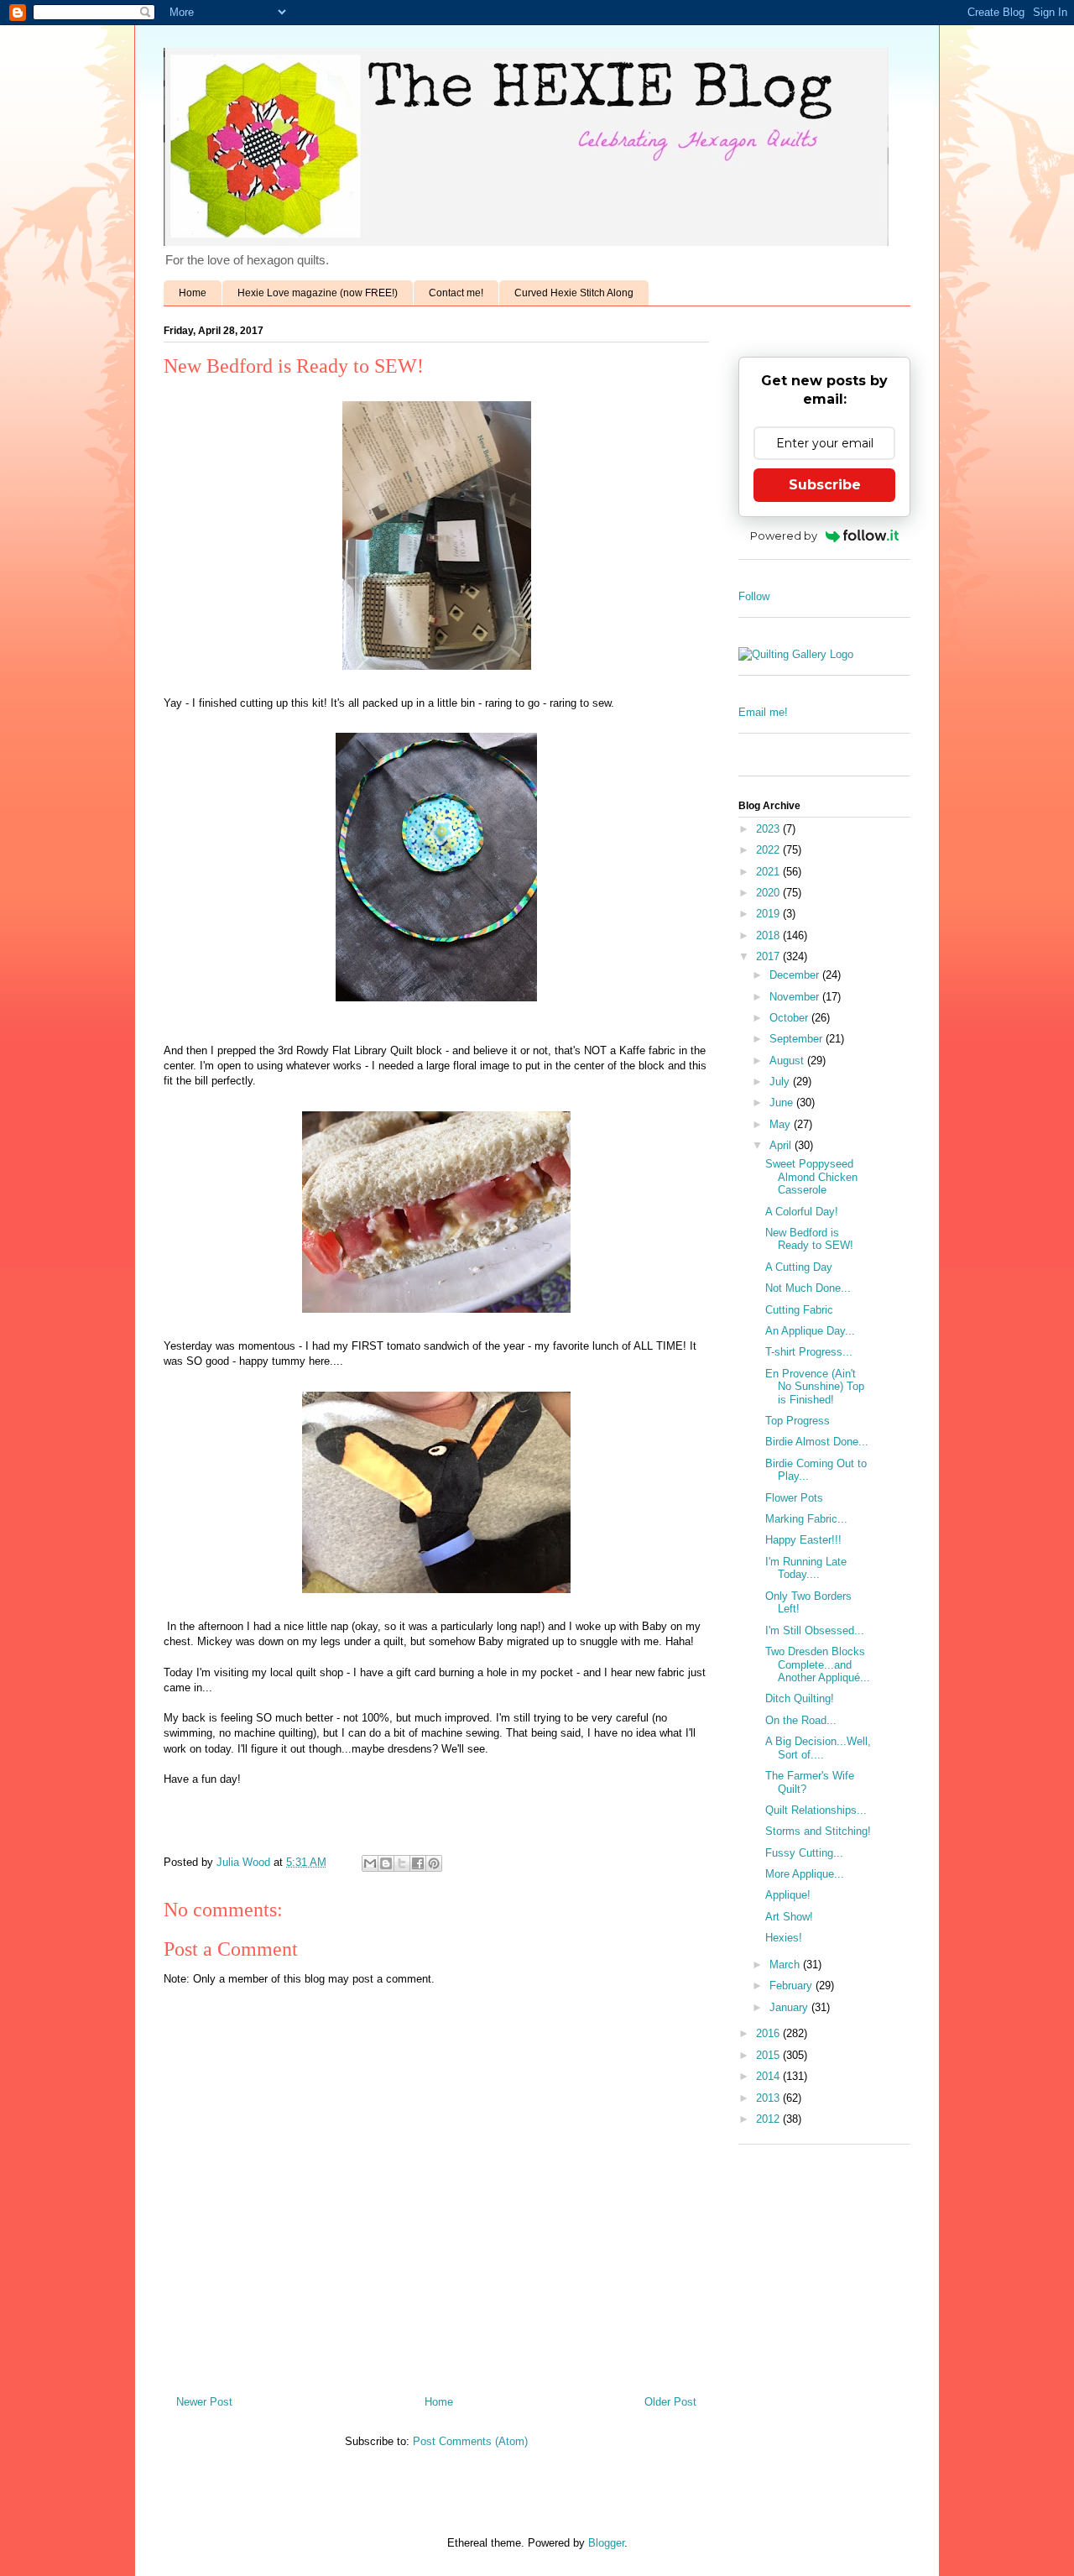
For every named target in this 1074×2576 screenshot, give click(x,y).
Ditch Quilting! (800, 1698)
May (782, 1124)
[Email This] (370, 1863)
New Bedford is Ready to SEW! (809, 1239)
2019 (769, 914)
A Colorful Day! (802, 1212)
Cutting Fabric (799, 1310)
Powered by (784, 536)
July (781, 1082)
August (788, 1061)
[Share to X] (402, 1863)
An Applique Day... (810, 1331)
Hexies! (784, 1938)
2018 (769, 935)
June (783, 1103)
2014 (769, 2076)
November (796, 997)
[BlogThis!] (386, 1863)
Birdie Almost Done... (817, 1442)
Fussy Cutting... (804, 1853)
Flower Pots (794, 1498)
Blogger (606, 2543)
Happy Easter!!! (803, 1540)
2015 (769, 2055)
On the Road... (801, 1720)
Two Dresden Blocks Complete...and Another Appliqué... (818, 1664)
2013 (769, 2098)
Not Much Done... (808, 1288)
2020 (769, 893)
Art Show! (789, 1917)
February (792, 1986)
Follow (754, 596)
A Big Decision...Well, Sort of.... (818, 1748)
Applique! (788, 1895)
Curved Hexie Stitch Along (574, 293)
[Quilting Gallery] (796, 654)
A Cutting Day (799, 1267)
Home (193, 293)
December (796, 975)
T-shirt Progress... (809, 1352)
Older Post (670, 2402)
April (782, 1145)
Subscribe (825, 485)
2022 (769, 850)
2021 (769, 872)
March (786, 1965)
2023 (769, 829)
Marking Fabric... (806, 1519)
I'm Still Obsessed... (815, 1630)
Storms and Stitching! (818, 1831)
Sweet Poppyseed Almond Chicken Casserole (811, 1177)
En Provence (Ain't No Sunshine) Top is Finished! (815, 1387)
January (790, 2007)
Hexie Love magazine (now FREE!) (318, 293)
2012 (769, 2119)
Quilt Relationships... (816, 1810)
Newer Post (204, 2402)
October (790, 1018)
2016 (769, 2033)
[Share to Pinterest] (434, 1863)
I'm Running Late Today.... (806, 1568)
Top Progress (798, 1421)
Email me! (763, 712)
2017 (769, 956)
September (798, 1039)
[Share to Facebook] (418, 1863)
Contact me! (456, 293)
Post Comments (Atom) (470, 2441)
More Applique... (805, 1874)
